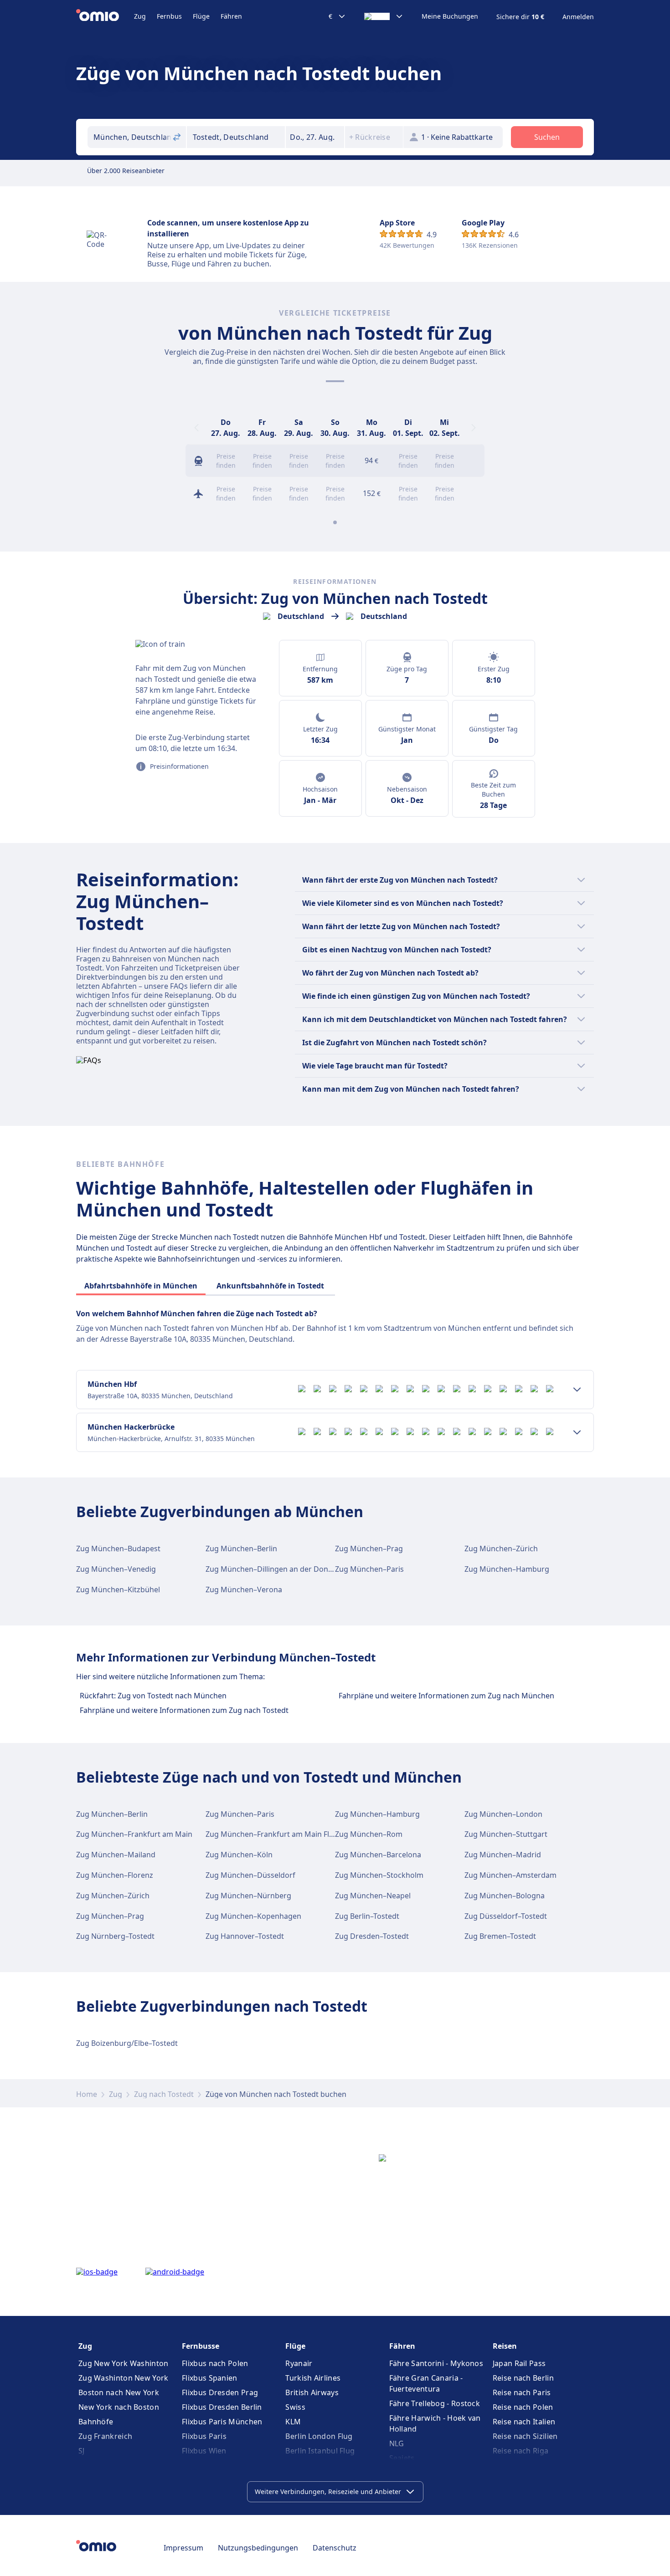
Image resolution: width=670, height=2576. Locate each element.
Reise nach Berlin (523, 2378)
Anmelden (578, 17)
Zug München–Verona (244, 1590)
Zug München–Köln (239, 1855)
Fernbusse (201, 2346)
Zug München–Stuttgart (506, 1834)
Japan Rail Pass (519, 2363)
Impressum (183, 2548)
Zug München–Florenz (115, 1875)
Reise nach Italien (524, 2422)
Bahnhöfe (96, 2422)
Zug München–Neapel (373, 1896)
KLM (293, 2422)
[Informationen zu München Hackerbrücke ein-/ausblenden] (577, 1432)
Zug (140, 16)
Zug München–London (503, 1814)
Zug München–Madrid (503, 1855)
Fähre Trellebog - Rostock (435, 2403)
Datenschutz (335, 2548)
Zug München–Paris (369, 1569)
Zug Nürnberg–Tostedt (115, 1936)
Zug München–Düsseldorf (250, 1875)
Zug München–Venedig (116, 1569)
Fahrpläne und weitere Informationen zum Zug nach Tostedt (184, 1710)
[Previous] (196, 428)
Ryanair (299, 2363)
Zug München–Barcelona (378, 1855)
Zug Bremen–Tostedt (500, 1936)
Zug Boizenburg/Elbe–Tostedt (127, 2043)
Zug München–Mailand (116, 1855)
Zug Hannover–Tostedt (245, 1936)
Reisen (505, 2346)
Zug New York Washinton (124, 2363)
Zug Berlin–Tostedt (367, 1916)
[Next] (474, 428)
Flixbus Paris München (222, 2422)
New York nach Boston (119, 2407)
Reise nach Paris (522, 2392)
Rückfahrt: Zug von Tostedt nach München (153, 1696)
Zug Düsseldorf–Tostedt (506, 1916)
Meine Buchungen (450, 16)
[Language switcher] (384, 16)
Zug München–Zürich (501, 1549)
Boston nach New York (119, 2392)
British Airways (312, 2392)
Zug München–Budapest (118, 1549)
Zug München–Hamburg (507, 1569)
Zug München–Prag (369, 1549)
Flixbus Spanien (210, 2378)
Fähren (231, 16)
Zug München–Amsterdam (510, 1875)
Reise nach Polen (523, 2407)
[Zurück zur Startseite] (105, 16)
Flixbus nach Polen (215, 2363)
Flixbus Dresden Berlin (222, 2407)
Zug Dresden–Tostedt (372, 1936)
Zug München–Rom (369, 1834)
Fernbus (169, 16)
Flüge (201, 16)
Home (87, 2094)
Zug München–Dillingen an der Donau (271, 1569)
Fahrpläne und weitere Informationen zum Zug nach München (446, 1696)
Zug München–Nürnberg (248, 1896)
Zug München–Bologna (505, 1896)
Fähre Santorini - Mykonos (436, 2363)
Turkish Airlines (313, 2378)
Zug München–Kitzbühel (118, 1590)
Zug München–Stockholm (379, 1875)
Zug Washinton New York (124, 2378)
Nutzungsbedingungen (258, 2548)
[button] (315, 137)
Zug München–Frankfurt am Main (134, 1834)
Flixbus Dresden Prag (220, 2392)
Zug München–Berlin (241, 1549)
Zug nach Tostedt (164, 2094)
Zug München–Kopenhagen (253, 1916)
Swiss (295, 2407)
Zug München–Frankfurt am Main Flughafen (282, 1834)
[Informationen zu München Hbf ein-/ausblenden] (577, 1390)
